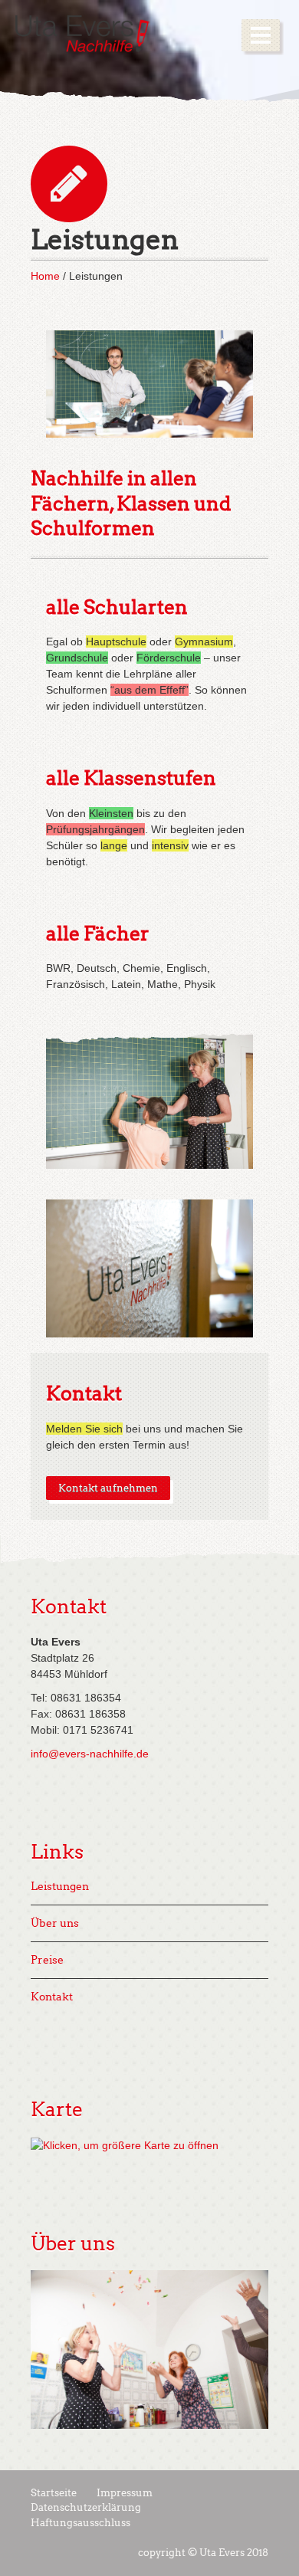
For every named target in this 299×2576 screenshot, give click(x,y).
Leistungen (60, 1887)
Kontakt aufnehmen (108, 1488)
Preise (47, 1960)
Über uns (55, 1923)
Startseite (54, 2493)
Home (45, 276)
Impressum (125, 2493)
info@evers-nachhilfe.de (90, 1754)
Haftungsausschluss (80, 2523)
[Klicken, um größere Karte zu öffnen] (125, 2144)
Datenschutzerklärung (86, 2507)
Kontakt (84, 1394)
